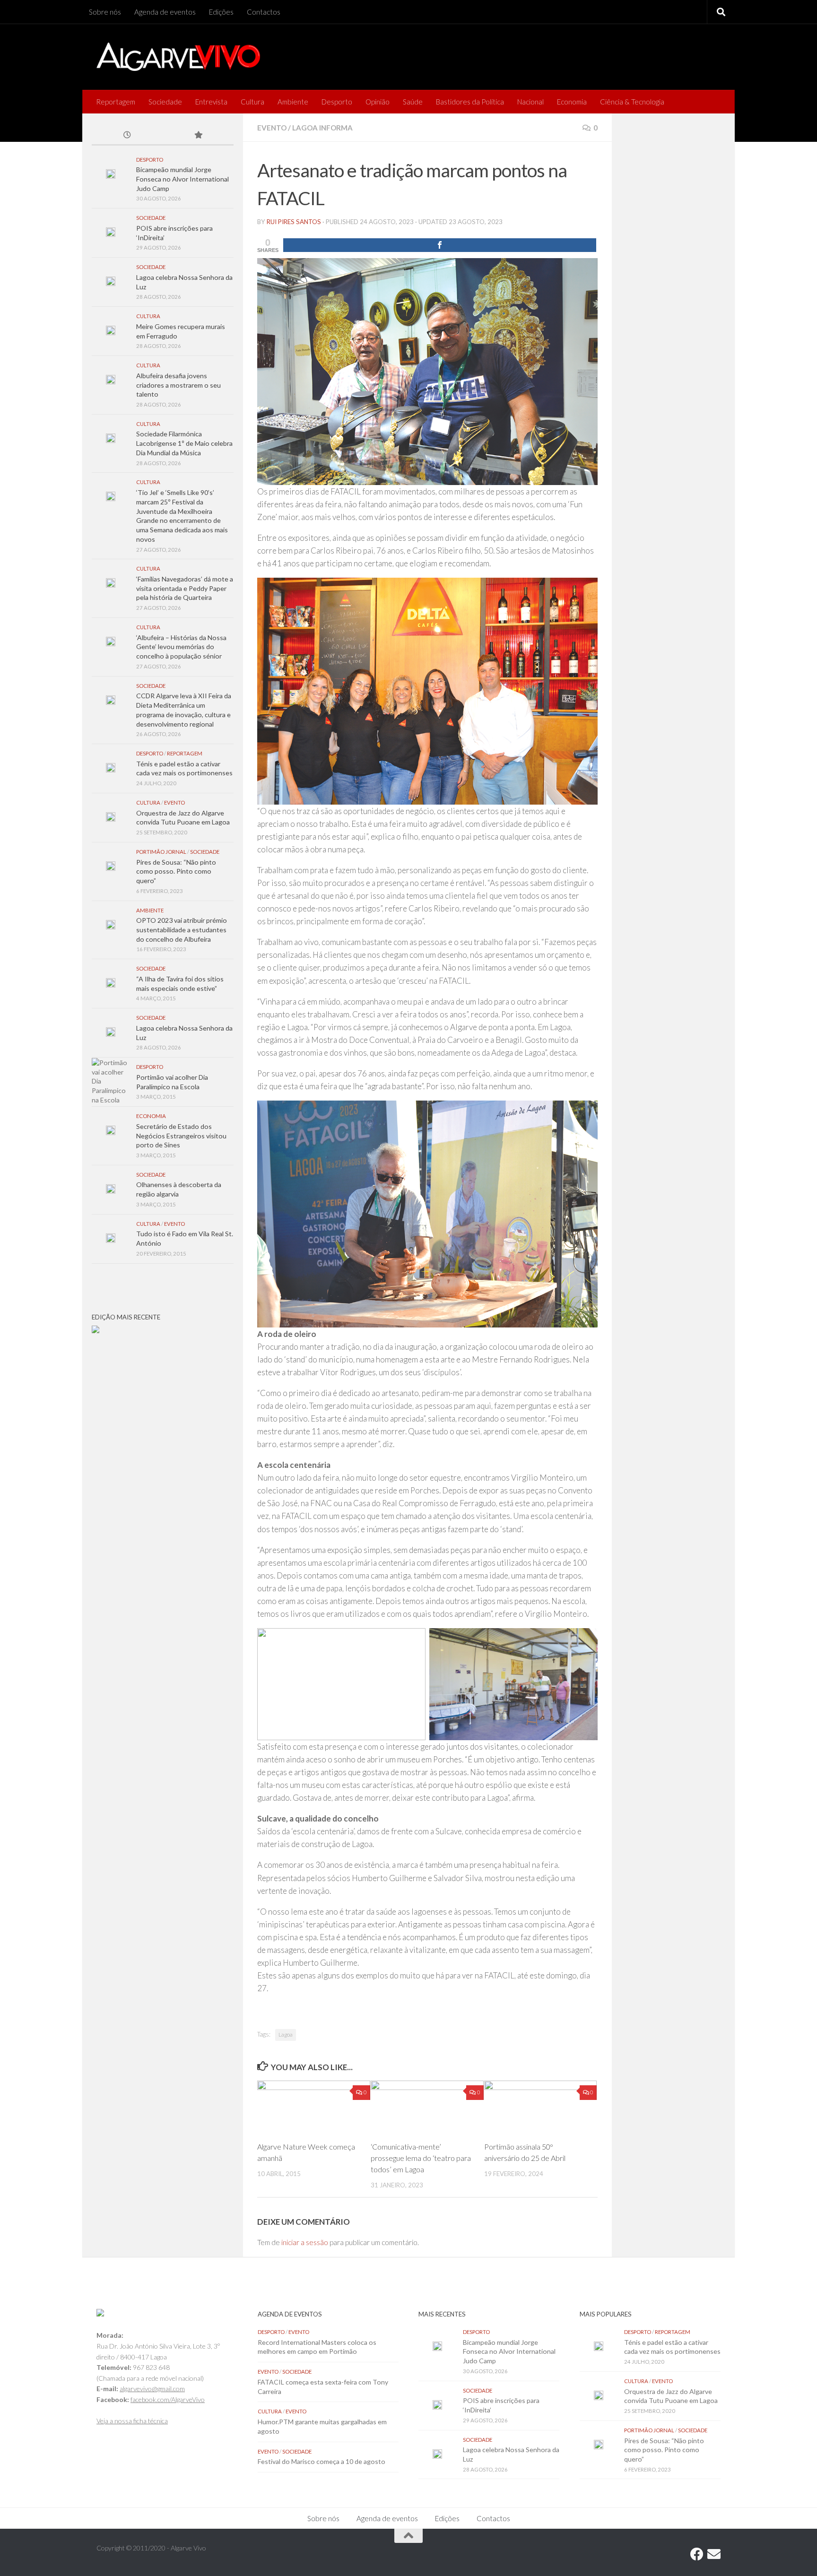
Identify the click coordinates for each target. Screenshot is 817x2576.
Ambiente (293, 102)
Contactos (264, 12)
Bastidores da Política (470, 102)
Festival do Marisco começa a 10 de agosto (322, 2461)
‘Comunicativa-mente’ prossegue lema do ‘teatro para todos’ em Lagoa (421, 2158)
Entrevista (211, 102)
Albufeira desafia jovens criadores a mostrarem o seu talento (178, 385)
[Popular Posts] (198, 136)
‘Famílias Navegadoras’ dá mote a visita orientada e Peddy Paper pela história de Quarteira (185, 588)
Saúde (413, 102)
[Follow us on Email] (714, 2554)
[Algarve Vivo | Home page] (178, 57)
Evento (272, 128)
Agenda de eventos (165, 12)
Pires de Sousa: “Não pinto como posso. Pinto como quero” (176, 871)
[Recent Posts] (127, 136)
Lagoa (286, 2034)
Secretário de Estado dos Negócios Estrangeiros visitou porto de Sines (181, 1136)
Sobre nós (105, 12)
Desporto (337, 102)
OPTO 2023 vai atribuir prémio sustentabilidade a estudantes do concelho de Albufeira (182, 929)
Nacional (530, 102)
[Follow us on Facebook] (697, 2554)
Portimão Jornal (161, 852)
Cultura (252, 102)
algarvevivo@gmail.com (152, 2389)
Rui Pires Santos (294, 222)
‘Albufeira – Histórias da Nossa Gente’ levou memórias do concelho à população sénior (181, 647)
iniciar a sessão (305, 2242)
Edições (221, 12)
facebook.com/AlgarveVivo (168, 2399)
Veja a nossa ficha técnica (132, 2421)
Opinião (378, 102)
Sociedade (165, 102)
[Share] (440, 245)
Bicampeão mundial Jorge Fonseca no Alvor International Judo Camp (183, 179)
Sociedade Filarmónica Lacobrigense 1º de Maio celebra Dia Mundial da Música (184, 443)
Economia (572, 102)
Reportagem (116, 102)
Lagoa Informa (322, 128)
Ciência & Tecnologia (632, 102)
